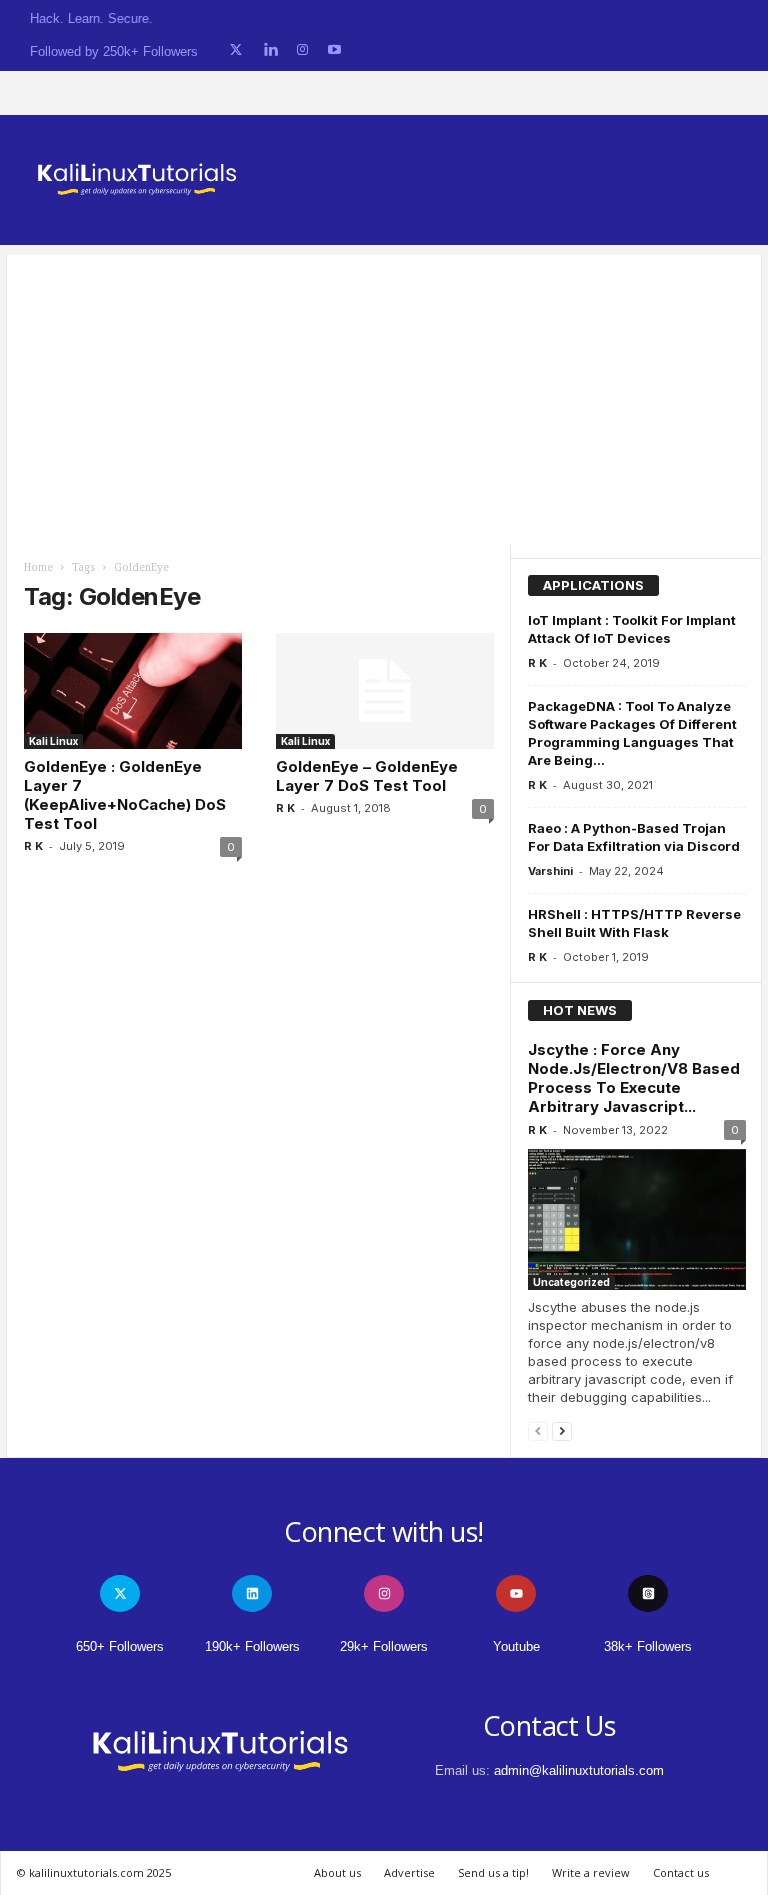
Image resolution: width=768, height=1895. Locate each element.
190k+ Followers (252, 1646)
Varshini (550, 871)
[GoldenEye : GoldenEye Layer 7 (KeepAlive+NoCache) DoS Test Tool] (133, 691)
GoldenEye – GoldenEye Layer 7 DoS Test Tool (367, 776)
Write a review (591, 1872)
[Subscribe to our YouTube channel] (334, 50)
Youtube (516, 1646)
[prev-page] (538, 1430)
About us (337, 1872)
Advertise (409, 1872)
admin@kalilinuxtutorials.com (579, 1770)
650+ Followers (120, 1646)
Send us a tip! (493, 1872)
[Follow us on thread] (648, 1593)
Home (38, 567)
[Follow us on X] (236, 50)
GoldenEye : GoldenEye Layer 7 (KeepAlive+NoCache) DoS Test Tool (125, 795)
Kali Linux (53, 741)
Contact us (681, 1872)
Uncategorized (571, 1282)
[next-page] (562, 1430)
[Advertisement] (384, 395)
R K (33, 846)
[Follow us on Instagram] (302, 50)
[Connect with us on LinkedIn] (270, 50)
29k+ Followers (384, 1646)
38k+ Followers (648, 1646)
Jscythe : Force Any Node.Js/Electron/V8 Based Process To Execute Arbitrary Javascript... (634, 1078)
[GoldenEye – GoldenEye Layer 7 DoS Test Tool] (385, 691)
